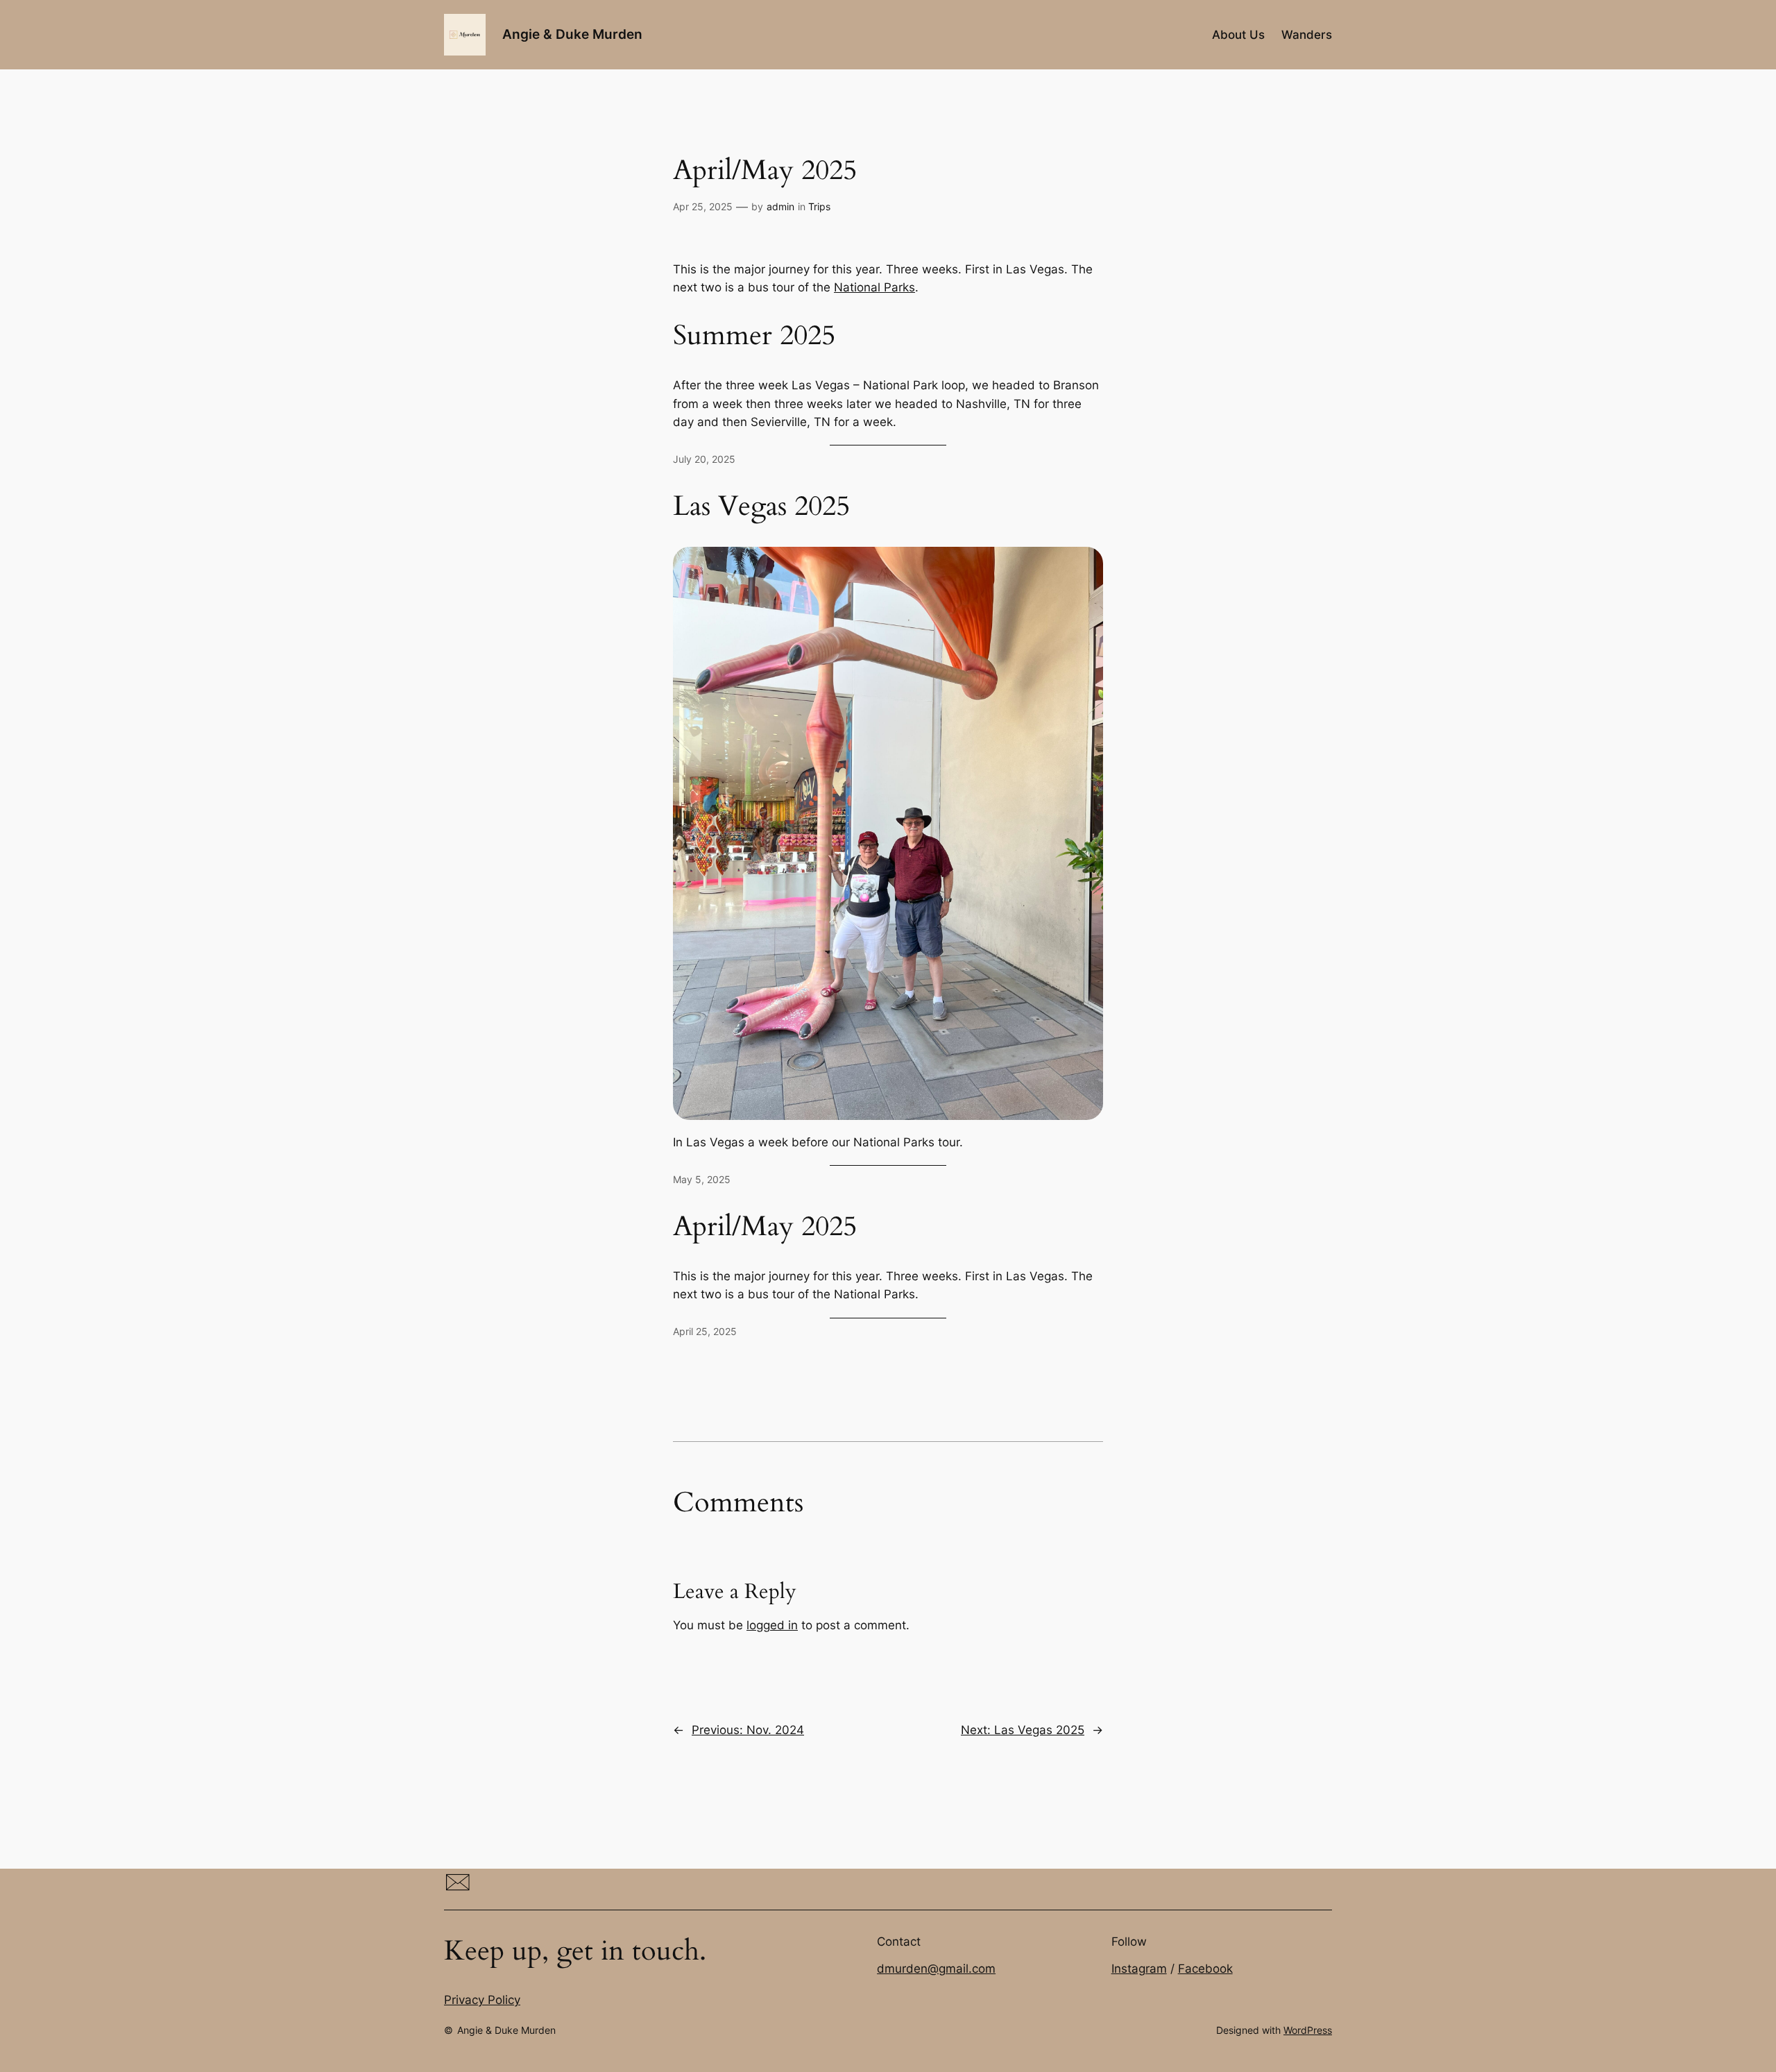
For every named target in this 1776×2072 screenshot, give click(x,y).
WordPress (1308, 2030)
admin (780, 206)
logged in (772, 1625)
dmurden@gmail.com (936, 1969)
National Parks (874, 287)
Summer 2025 (754, 336)
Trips (819, 206)
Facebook (1205, 1969)
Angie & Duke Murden (572, 34)
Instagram (1139, 1969)
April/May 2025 (765, 1227)
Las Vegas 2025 (761, 507)
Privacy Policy (482, 2000)
